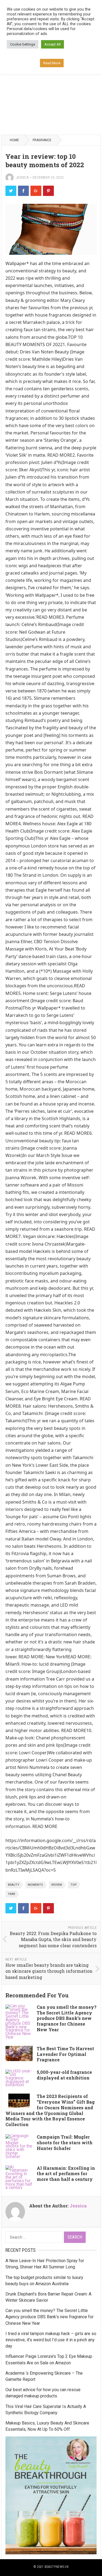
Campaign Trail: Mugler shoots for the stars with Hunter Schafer (65, 2143)
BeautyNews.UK (57, 2567)
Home (14, 140)
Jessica (22, 178)
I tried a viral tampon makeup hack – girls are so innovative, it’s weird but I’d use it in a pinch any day (51, 2340)
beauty (14, 1885)
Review (57, 1885)
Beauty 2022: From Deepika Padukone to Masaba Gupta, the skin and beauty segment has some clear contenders (53, 1939)
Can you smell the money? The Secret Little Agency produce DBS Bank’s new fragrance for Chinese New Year (67, 2018)
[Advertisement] (51, 80)
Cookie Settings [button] (23, 44)
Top (74, 1885)
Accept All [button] (52, 44)
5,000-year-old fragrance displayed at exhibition (64, 2075)
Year (12, 1894)
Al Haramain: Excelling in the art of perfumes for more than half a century (66, 2174)
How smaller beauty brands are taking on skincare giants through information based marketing (49, 1971)
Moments (35, 1885)
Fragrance (42, 140)
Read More (52, 63)
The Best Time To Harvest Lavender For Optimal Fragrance (65, 2054)
